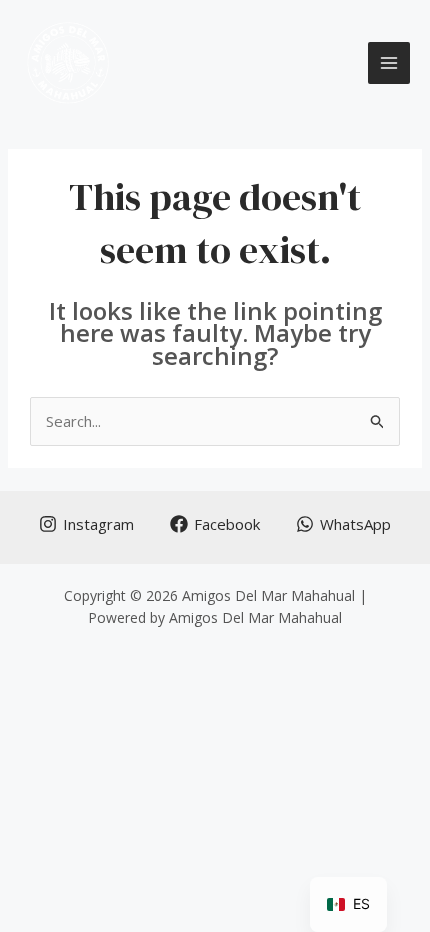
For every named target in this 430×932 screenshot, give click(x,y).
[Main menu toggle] (389, 63)
